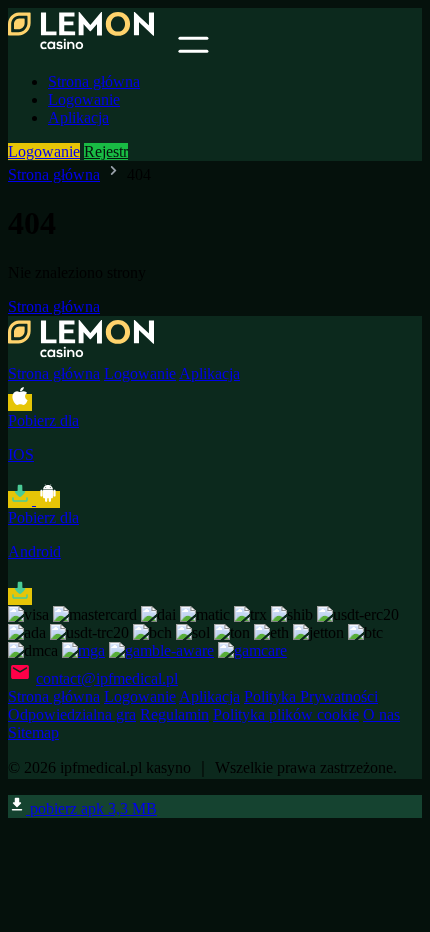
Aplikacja (78, 117)
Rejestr (106, 151)
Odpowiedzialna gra (72, 714)
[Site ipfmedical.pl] (91, 47)
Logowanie (84, 99)
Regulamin (174, 714)
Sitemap (33, 732)
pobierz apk (91, 808)
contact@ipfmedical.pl (107, 678)
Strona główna (94, 81)
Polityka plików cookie (286, 714)
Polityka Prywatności (311, 696)
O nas (381, 714)
